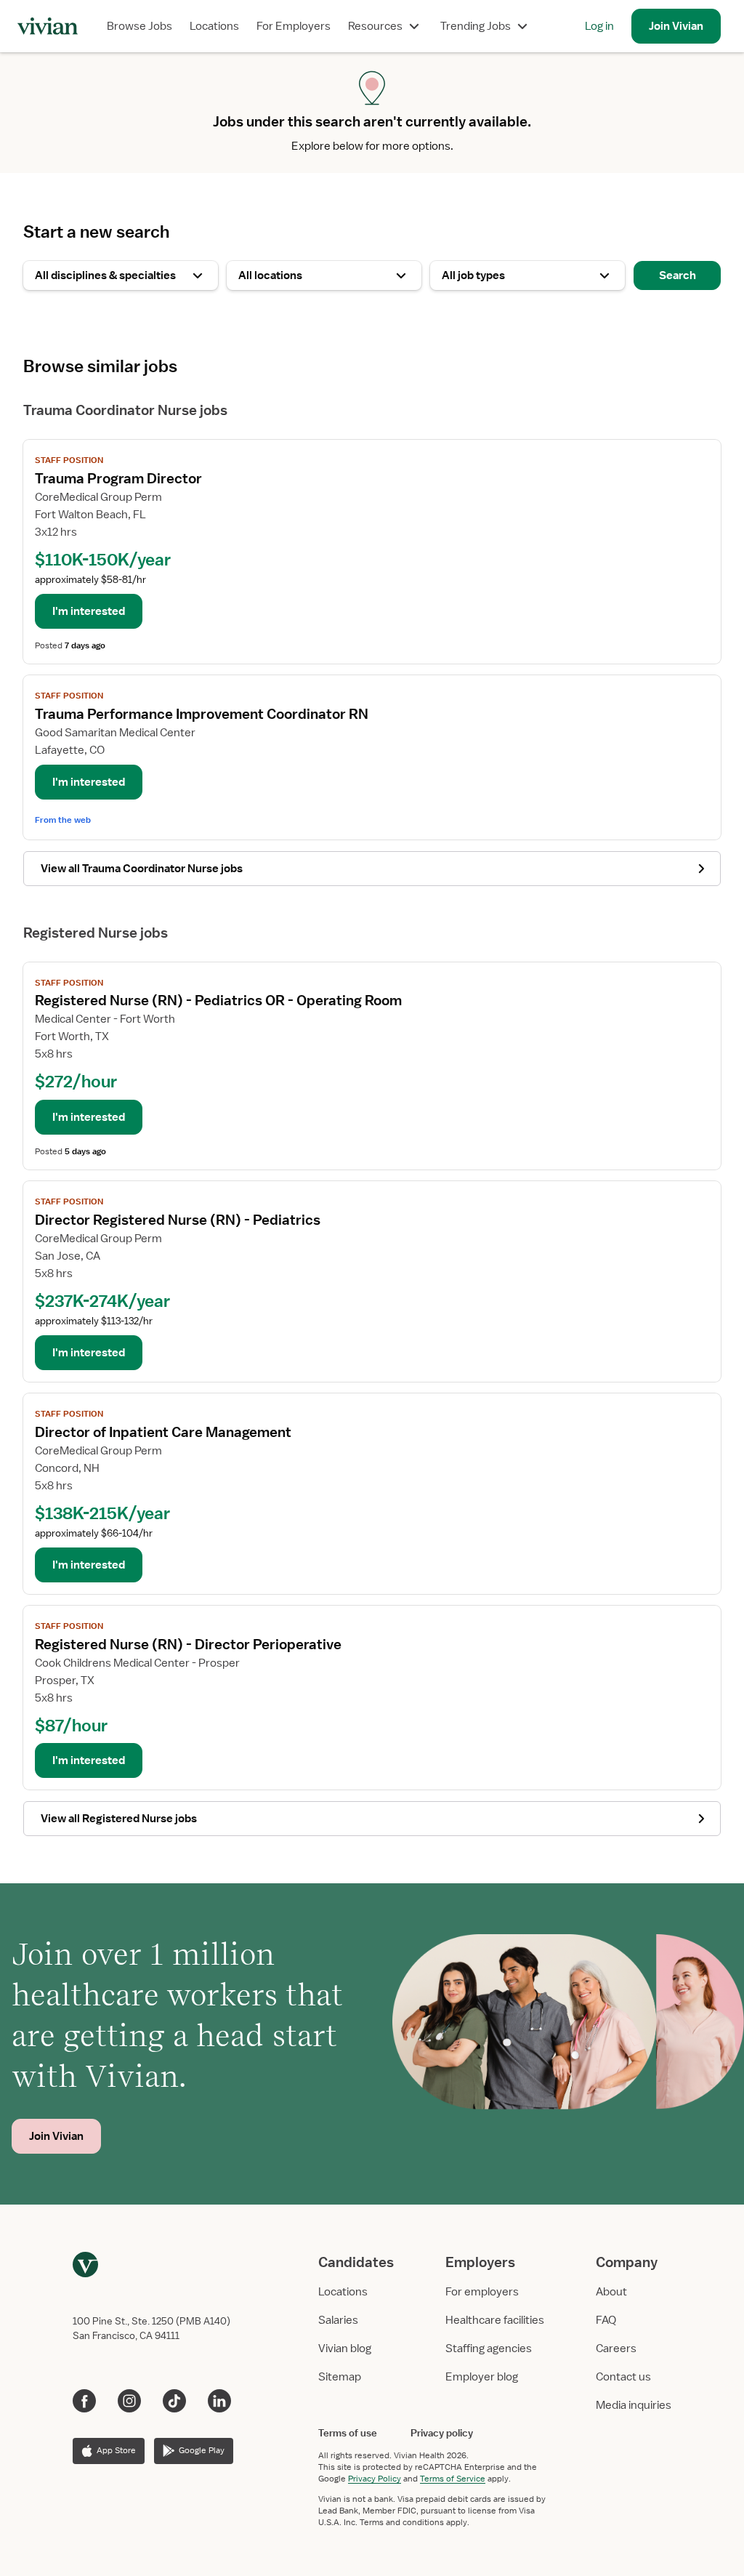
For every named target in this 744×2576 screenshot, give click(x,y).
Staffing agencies (489, 2348)
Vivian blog (345, 2348)
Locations (214, 26)
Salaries (338, 2320)
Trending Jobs (476, 26)
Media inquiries (634, 2405)
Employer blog (482, 2377)
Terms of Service (453, 2479)
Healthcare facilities (495, 2320)
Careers (616, 2348)
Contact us (623, 2377)
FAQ (606, 2320)
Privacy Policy (375, 2479)
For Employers (294, 26)
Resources (375, 26)
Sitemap (340, 2377)
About (611, 2292)
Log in (599, 26)
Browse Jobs (139, 26)
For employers (482, 2292)
